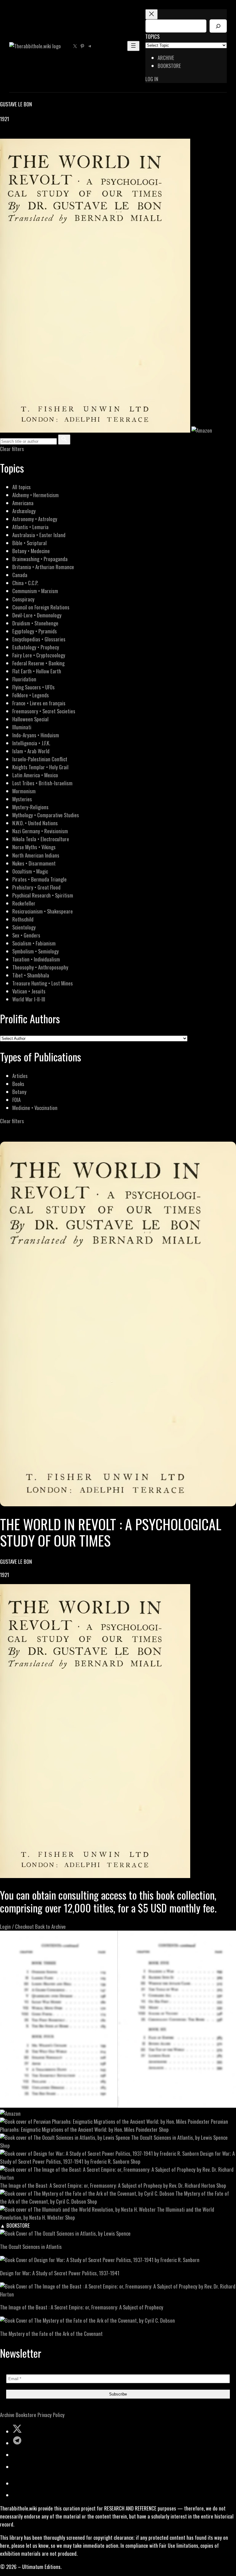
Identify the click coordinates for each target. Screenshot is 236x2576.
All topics (22, 487)
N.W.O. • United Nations (35, 823)
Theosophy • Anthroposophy (40, 967)
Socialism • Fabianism (34, 943)
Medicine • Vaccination (35, 1108)
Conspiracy (23, 599)
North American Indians (36, 855)
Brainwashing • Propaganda (40, 559)
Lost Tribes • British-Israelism (42, 783)
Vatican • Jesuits (29, 991)
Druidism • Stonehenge (35, 623)
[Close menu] (151, 14)
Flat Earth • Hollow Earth (37, 671)
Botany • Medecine (31, 551)
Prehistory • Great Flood (36, 887)
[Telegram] (25, 135)
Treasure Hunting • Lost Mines (43, 983)
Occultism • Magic (30, 871)
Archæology (24, 511)
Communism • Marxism (35, 591)
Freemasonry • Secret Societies (44, 711)
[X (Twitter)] (11, 135)
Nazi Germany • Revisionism (40, 831)
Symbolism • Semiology (35, 951)
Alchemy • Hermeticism (35, 495)
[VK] (18, 135)
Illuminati (22, 727)
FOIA (16, 1100)
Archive (7, 2415)
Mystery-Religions (30, 807)
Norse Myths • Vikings (34, 847)
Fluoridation (24, 679)
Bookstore (26, 2415)
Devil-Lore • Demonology (37, 615)
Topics (152, 36)
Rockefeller (24, 903)
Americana (23, 503)
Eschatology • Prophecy (36, 647)
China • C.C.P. (25, 583)
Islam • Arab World (31, 751)
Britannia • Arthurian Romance (43, 567)
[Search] (218, 26)
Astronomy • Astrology (35, 519)
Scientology (24, 927)
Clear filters (12, 449)
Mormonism (24, 791)
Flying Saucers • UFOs (33, 687)
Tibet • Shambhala (31, 975)
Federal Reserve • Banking (38, 663)
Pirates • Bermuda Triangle (39, 879)
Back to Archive (50, 1926)
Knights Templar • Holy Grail (40, 767)
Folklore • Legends (31, 695)
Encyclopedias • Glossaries (39, 639)
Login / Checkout (17, 1926)
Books (18, 1084)
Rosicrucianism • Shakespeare (43, 911)
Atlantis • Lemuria (30, 527)
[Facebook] (4, 135)
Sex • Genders (26, 935)
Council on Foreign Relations (41, 607)
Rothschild (23, 919)
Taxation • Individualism (36, 959)
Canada (20, 575)
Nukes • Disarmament (34, 863)
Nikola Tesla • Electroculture (41, 839)
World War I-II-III (29, 999)
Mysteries (22, 799)
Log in (152, 79)
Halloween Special (30, 719)
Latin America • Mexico (35, 775)
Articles (20, 1076)
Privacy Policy (51, 2415)
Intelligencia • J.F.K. (31, 743)
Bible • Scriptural (29, 543)
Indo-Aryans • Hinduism (36, 735)
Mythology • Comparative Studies (46, 815)
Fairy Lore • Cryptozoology (39, 655)
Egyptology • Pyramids (35, 631)
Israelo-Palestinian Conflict (40, 759)
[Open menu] (133, 46)
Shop (164, 2129)
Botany (19, 1092)
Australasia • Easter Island (39, 535)
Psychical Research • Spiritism (43, 895)
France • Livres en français (39, 703)
